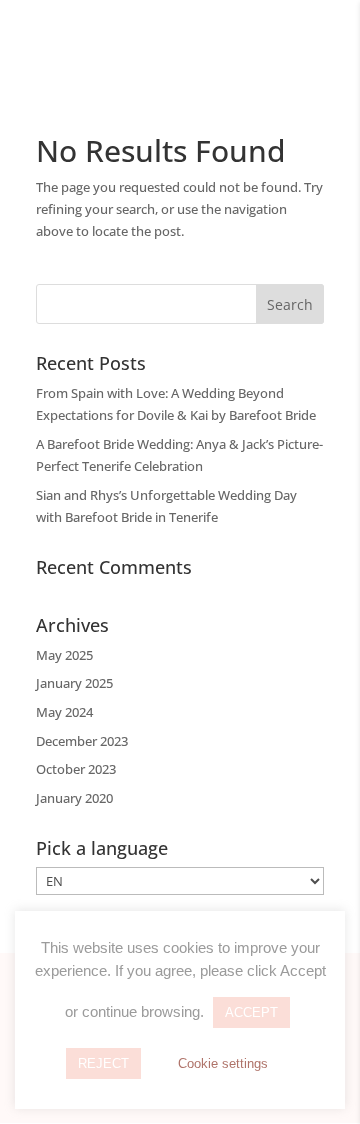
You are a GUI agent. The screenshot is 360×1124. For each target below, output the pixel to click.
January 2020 (74, 798)
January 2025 (74, 683)
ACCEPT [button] (251, 1012)
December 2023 (82, 741)
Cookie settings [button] (223, 1063)
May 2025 (64, 655)
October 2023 (76, 769)
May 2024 (64, 712)
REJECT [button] (103, 1063)
